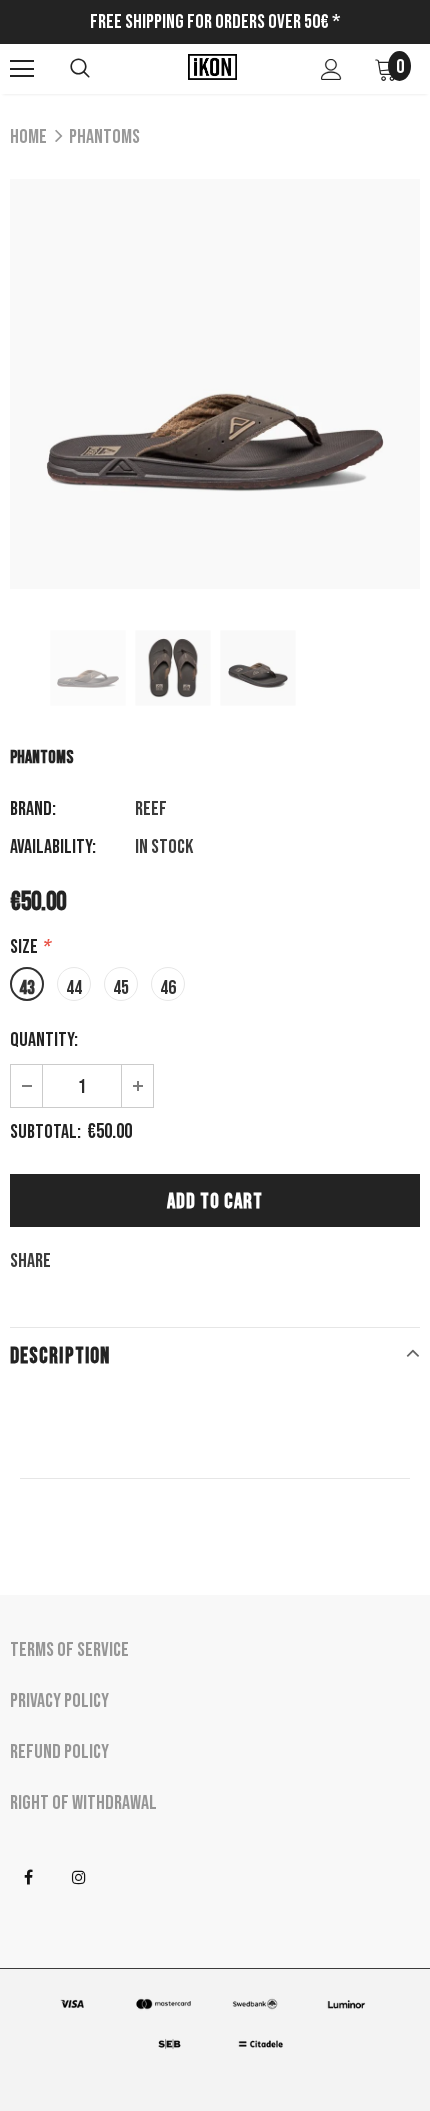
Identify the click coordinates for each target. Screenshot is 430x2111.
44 (74, 988)
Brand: (33, 809)
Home (28, 137)
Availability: (53, 847)
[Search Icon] (80, 69)
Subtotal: (45, 1132)
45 (121, 988)
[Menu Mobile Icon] (22, 69)
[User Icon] (331, 69)
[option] (215, 384)
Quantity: (44, 1040)
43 (27, 988)
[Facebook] (28, 1878)
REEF (151, 809)
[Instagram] (79, 1878)
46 (168, 988)
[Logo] (212, 68)
